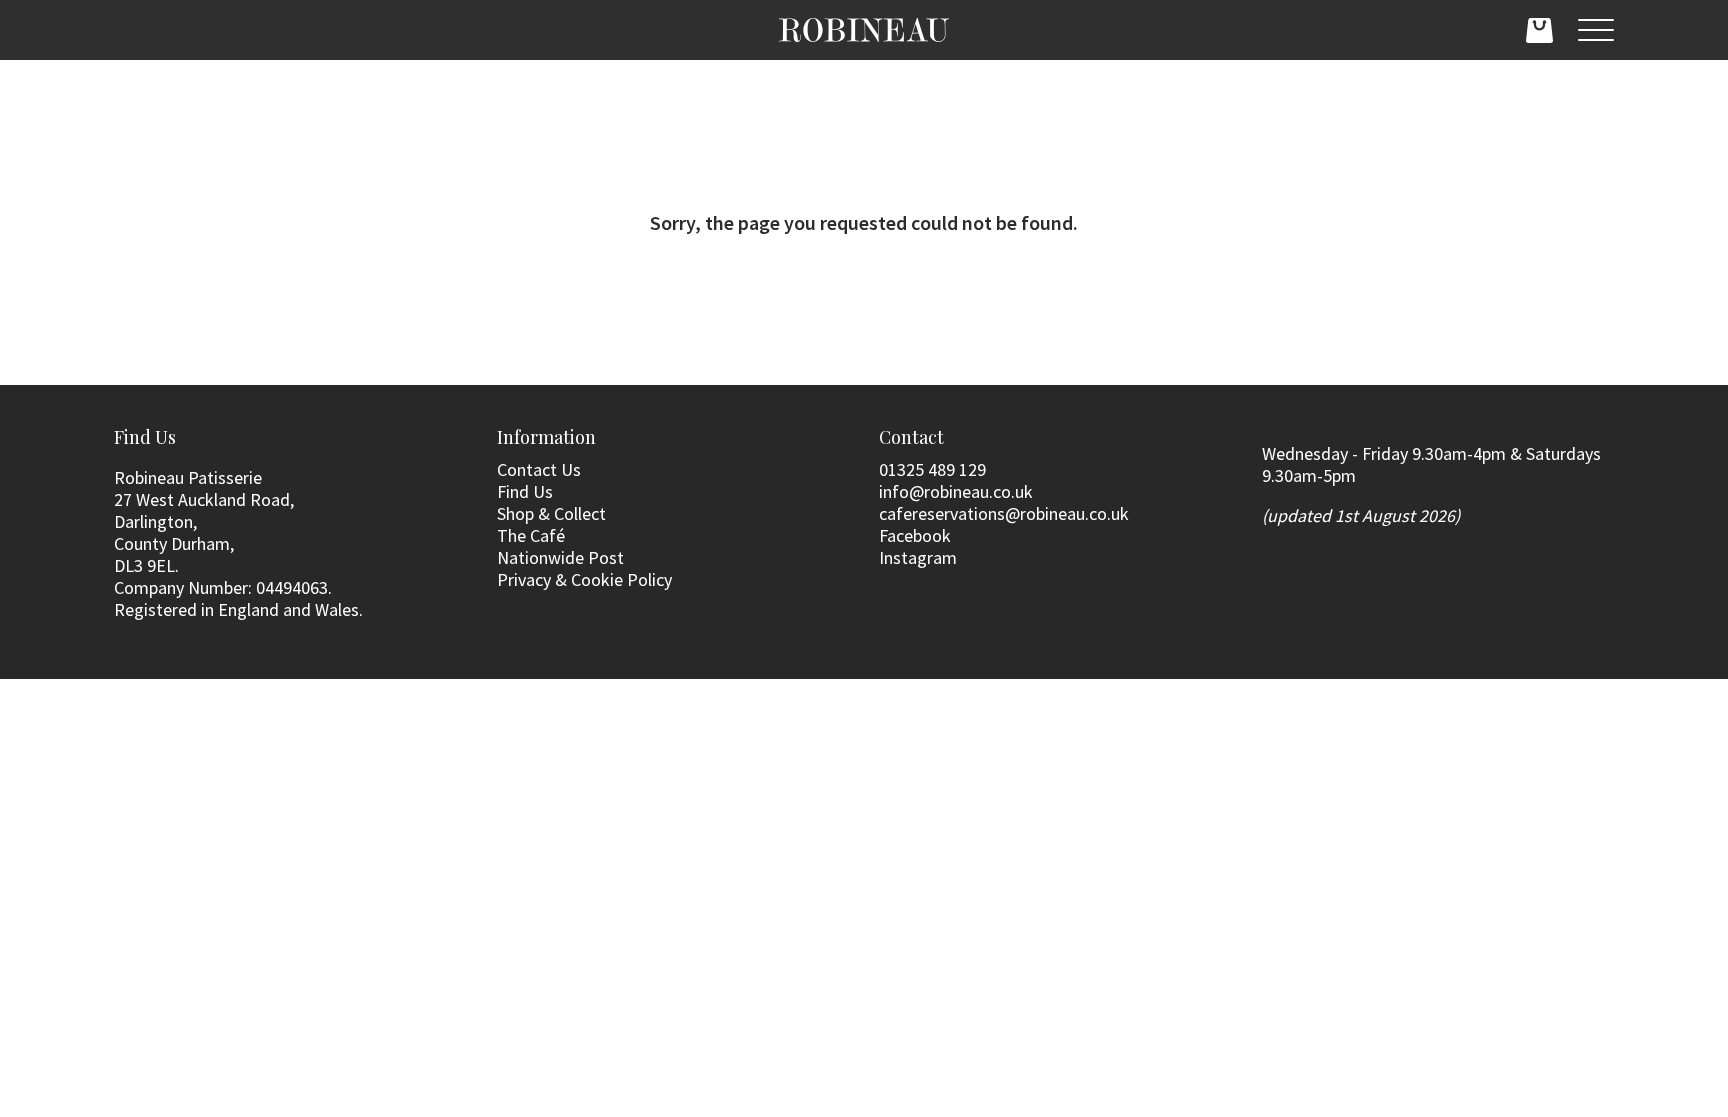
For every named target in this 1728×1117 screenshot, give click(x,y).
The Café (531, 535)
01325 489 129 (932, 469)
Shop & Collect (551, 513)
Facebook (915, 535)
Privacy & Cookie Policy (584, 579)
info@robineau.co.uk (956, 491)
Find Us (525, 491)
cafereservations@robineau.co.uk (1004, 513)
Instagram (918, 557)
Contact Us (539, 469)
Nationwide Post (560, 557)
